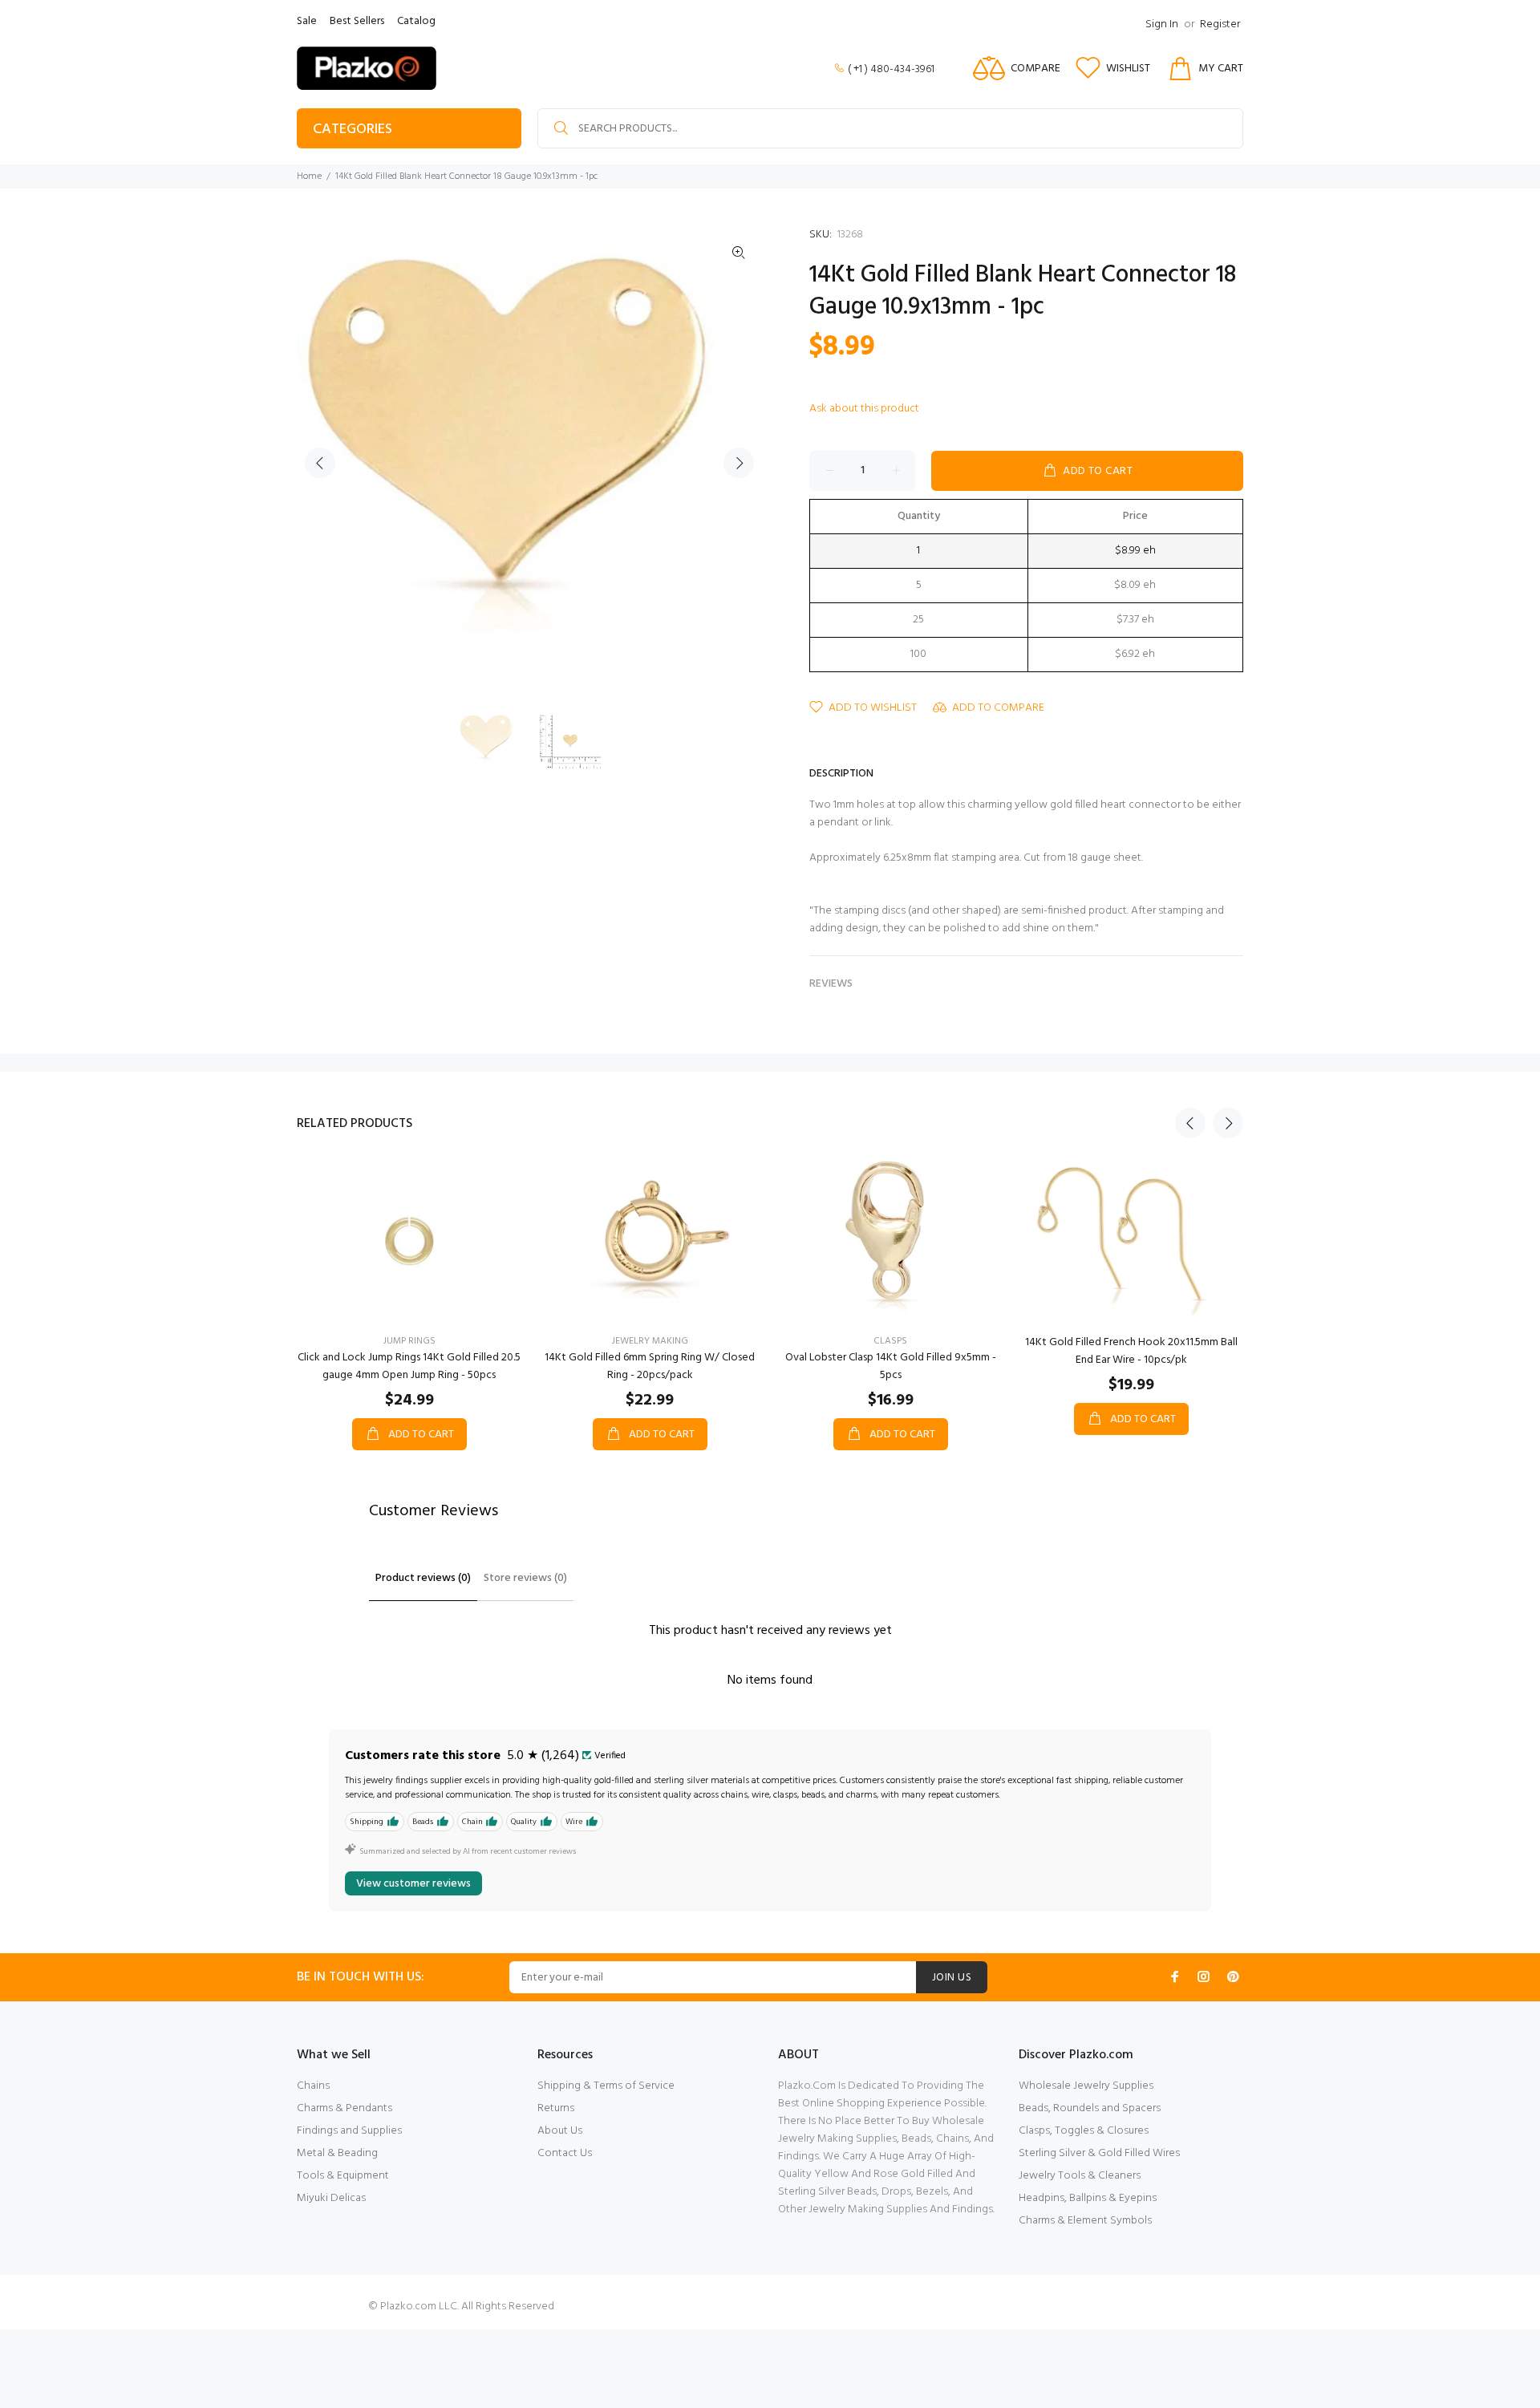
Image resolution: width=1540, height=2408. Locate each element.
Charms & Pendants (344, 2108)
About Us (560, 2131)
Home (309, 176)
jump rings (409, 1341)
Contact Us (565, 2153)
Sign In (1162, 24)
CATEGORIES (353, 130)
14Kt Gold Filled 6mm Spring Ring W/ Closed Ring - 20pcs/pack (650, 1366)
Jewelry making (650, 1341)
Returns (556, 2108)
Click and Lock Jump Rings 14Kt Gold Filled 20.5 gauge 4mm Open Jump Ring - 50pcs (409, 1366)
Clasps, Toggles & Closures (1084, 2131)
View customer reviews (413, 1884)
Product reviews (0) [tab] (423, 1578)
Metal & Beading (337, 2153)
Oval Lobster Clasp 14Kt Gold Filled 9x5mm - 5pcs (891, 1366)
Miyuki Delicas (331, 2198)
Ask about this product (864, 409)
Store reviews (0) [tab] (525, 1578)
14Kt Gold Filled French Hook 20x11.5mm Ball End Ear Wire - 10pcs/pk (1131, 1351)
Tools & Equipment (343, 2176)
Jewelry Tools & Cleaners (1080, 2176)
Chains (313, 2086)
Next (739, 463)
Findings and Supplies (349, 2131)
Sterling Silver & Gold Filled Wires (1099, 2153)
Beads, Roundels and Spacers (1090, 2108)
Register (1220, 24)
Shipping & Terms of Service (606, 2086)
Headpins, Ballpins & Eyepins (1088, 2198)
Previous (320, 463)
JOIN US (952, 1978)
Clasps (890, 1341)
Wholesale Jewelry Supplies (1086, 2086)
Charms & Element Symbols (1085, 2221)
